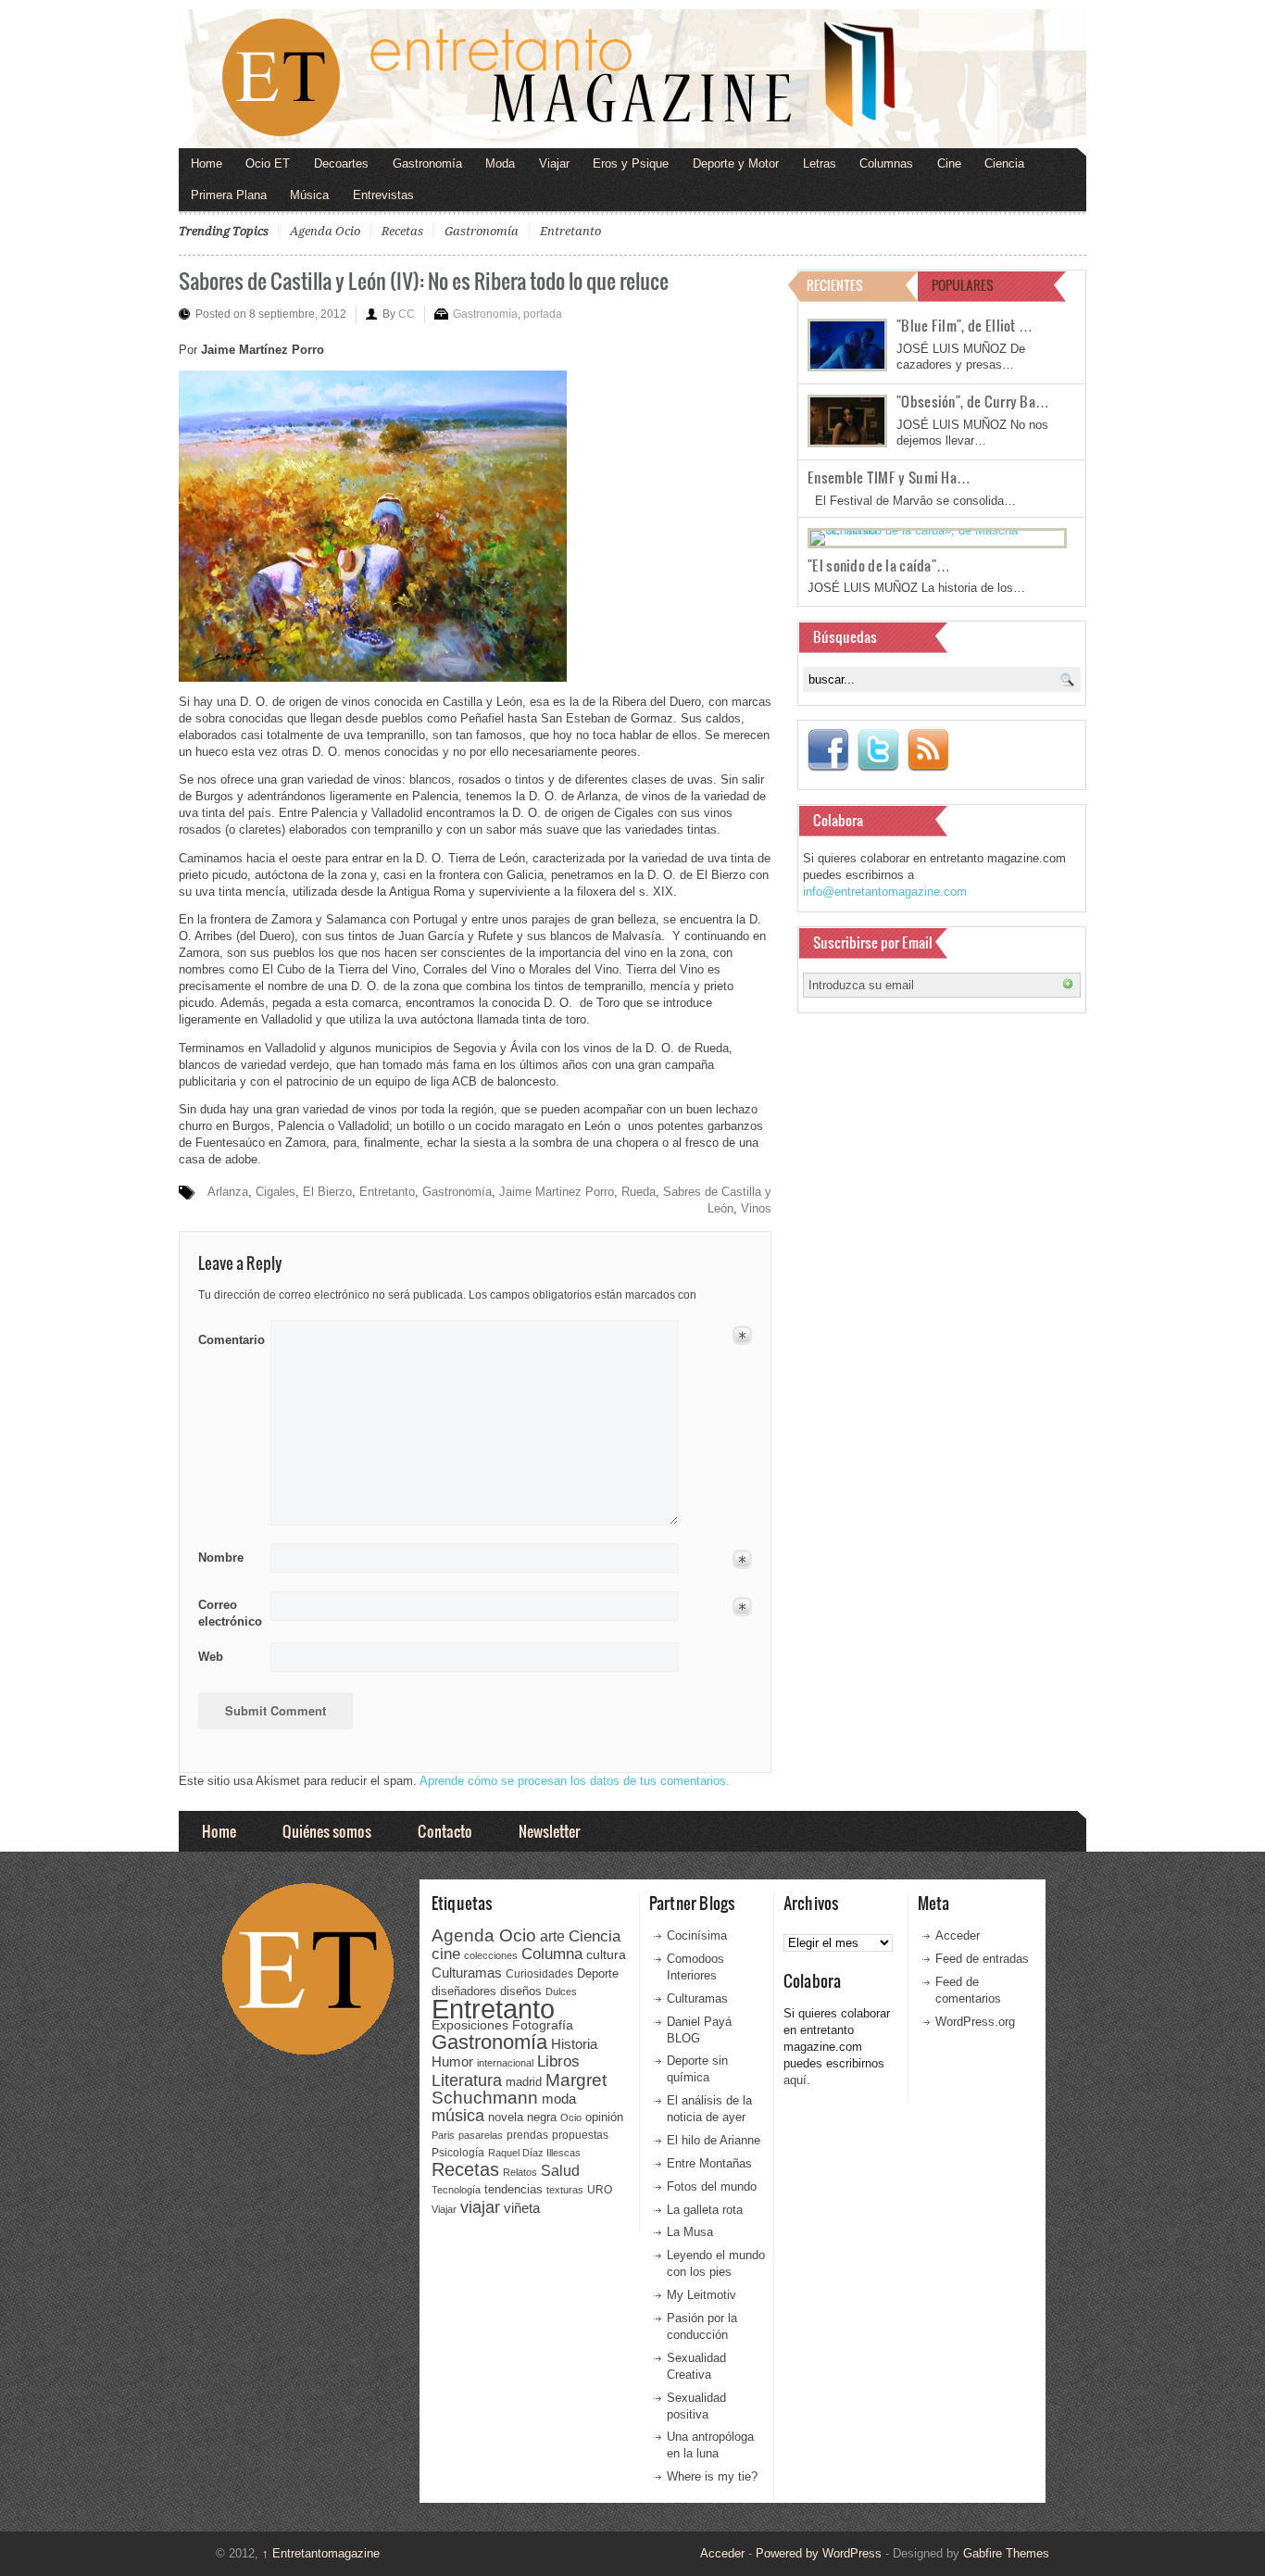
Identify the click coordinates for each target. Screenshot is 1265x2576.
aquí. (797, 2080)
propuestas (580, 2135)
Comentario (228, 1337)
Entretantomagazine (321, 2553)
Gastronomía (427, 163)
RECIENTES (835, 285)
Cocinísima (697, 1935)
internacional (505, 2063)
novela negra (522, 2117)
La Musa (690, 2232)
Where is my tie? (712, 2476)
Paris (443, 2135)
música (458, 2116)
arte (552, 1936)
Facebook (828, 750)
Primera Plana (229, 195)
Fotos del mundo (712, 2186)
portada (543, 314)
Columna (552, 1954)
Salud (560, 2171)
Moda (500, 163)
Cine (949, 163)
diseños (521, 1991)
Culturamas (467, 1973)
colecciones (491, 1955)
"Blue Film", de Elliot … (964, 325)
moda (559, 2098)
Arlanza (228, 1192)
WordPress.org (975, 2022)
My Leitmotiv (701, 2295)
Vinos (756, 1208)
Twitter (878, 750)
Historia (574, 2044)
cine (446, 1954)
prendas (527, 2135)
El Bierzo (327, 1192)
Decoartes (341, 163)
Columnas (886, 163)
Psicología (458, 2153)
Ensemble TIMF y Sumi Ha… (889, 477)
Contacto (445, 1831)
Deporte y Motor (736, 163)
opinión (604, 2117)
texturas (565, 2190)
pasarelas (481, 2135)
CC (407, 314)
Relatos (520, 2172)
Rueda (639, 1192)
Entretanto (570, 231)
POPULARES (963, 285)
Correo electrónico (228, 1613)
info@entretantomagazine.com (885, 892)
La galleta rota (705, 2210)
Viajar (554, 163)
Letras (820, 163)
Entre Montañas (709, 2163)
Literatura (467, 2080)
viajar (480, 2207)
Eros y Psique (631, 163)
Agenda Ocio (325, 231)
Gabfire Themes (1006, 2553)
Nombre (221, 1558)
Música (309, 195)
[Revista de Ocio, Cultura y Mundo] (632, 79)
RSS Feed (928, 750)
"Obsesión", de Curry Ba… (973, 401)
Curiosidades (539, 1974)
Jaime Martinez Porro (557, 1192)
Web (211, 1657)
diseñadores (464, 1991)
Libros (558, 2061)
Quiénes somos (327, 1831)
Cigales (276, 1192)
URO (600, 2190)
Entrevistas (383, 195)
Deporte (598, 1974)
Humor (452, 2061)
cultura (606, 1954)
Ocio (571, 2117)
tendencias (514, 2189)
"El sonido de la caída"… (879, 565)
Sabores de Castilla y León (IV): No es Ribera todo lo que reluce (424, 280)
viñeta (522, 2208)
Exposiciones (470, 2025)
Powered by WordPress (819, 2553)
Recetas (402, 231)
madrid (524, 2082)
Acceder (958, 1935)
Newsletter (549, 1831)
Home (207, 163)
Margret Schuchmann (519, 2089)
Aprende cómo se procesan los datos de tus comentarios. (575, 1781)
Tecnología (456, 2190)
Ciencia (1004, 163)
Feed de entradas (982, 1959)
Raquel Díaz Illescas (534, 2153)
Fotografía (543, 2025)
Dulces (561, 1992)
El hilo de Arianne (714, 2140)
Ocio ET (268, 163)
